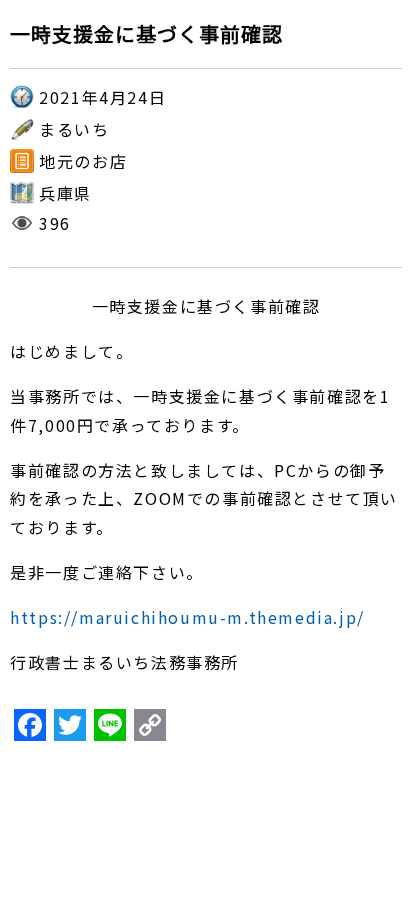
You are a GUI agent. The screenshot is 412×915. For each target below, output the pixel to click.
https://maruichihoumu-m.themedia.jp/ (187, 617)
